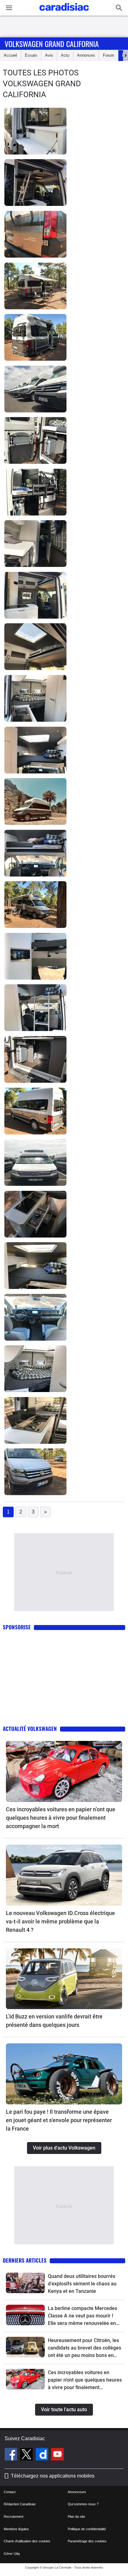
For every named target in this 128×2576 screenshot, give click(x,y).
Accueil (10, 55)
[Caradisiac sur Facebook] (12, 2455)
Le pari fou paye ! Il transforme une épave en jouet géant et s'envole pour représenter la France (59, 2120)
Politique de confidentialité (87, 2529)
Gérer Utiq (12, 2554)
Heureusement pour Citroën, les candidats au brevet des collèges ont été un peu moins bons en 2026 (85, 2348)
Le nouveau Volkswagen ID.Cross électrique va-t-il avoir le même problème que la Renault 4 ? (60, 1921)
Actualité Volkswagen (30, 1729)
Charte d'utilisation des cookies (27, 2541)
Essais (31, 55)
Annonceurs (77, 2492)
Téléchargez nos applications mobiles (53, 2476)
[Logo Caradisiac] (64, 13)
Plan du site (76, 2517)
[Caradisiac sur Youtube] (57, 2455)
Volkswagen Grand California (52, 44)
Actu (65, 55)
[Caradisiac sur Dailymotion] (43, 2455)
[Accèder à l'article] (64, 1771)
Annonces (86, 55)
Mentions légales (16, 2529)
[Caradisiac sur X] (27, 2455)
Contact (10, 2492)
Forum (109, 55)
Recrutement (14, 2517)
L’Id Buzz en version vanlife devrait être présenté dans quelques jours (54, 2021)
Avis (49, 55)
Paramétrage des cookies (87, 2541)
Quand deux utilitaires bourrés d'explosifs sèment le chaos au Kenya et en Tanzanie (82, 2284)
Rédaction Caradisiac (20, 2504)
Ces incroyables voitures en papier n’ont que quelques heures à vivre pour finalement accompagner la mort (61, 1818)
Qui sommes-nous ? (83, 2504)
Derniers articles (25, 2260)
